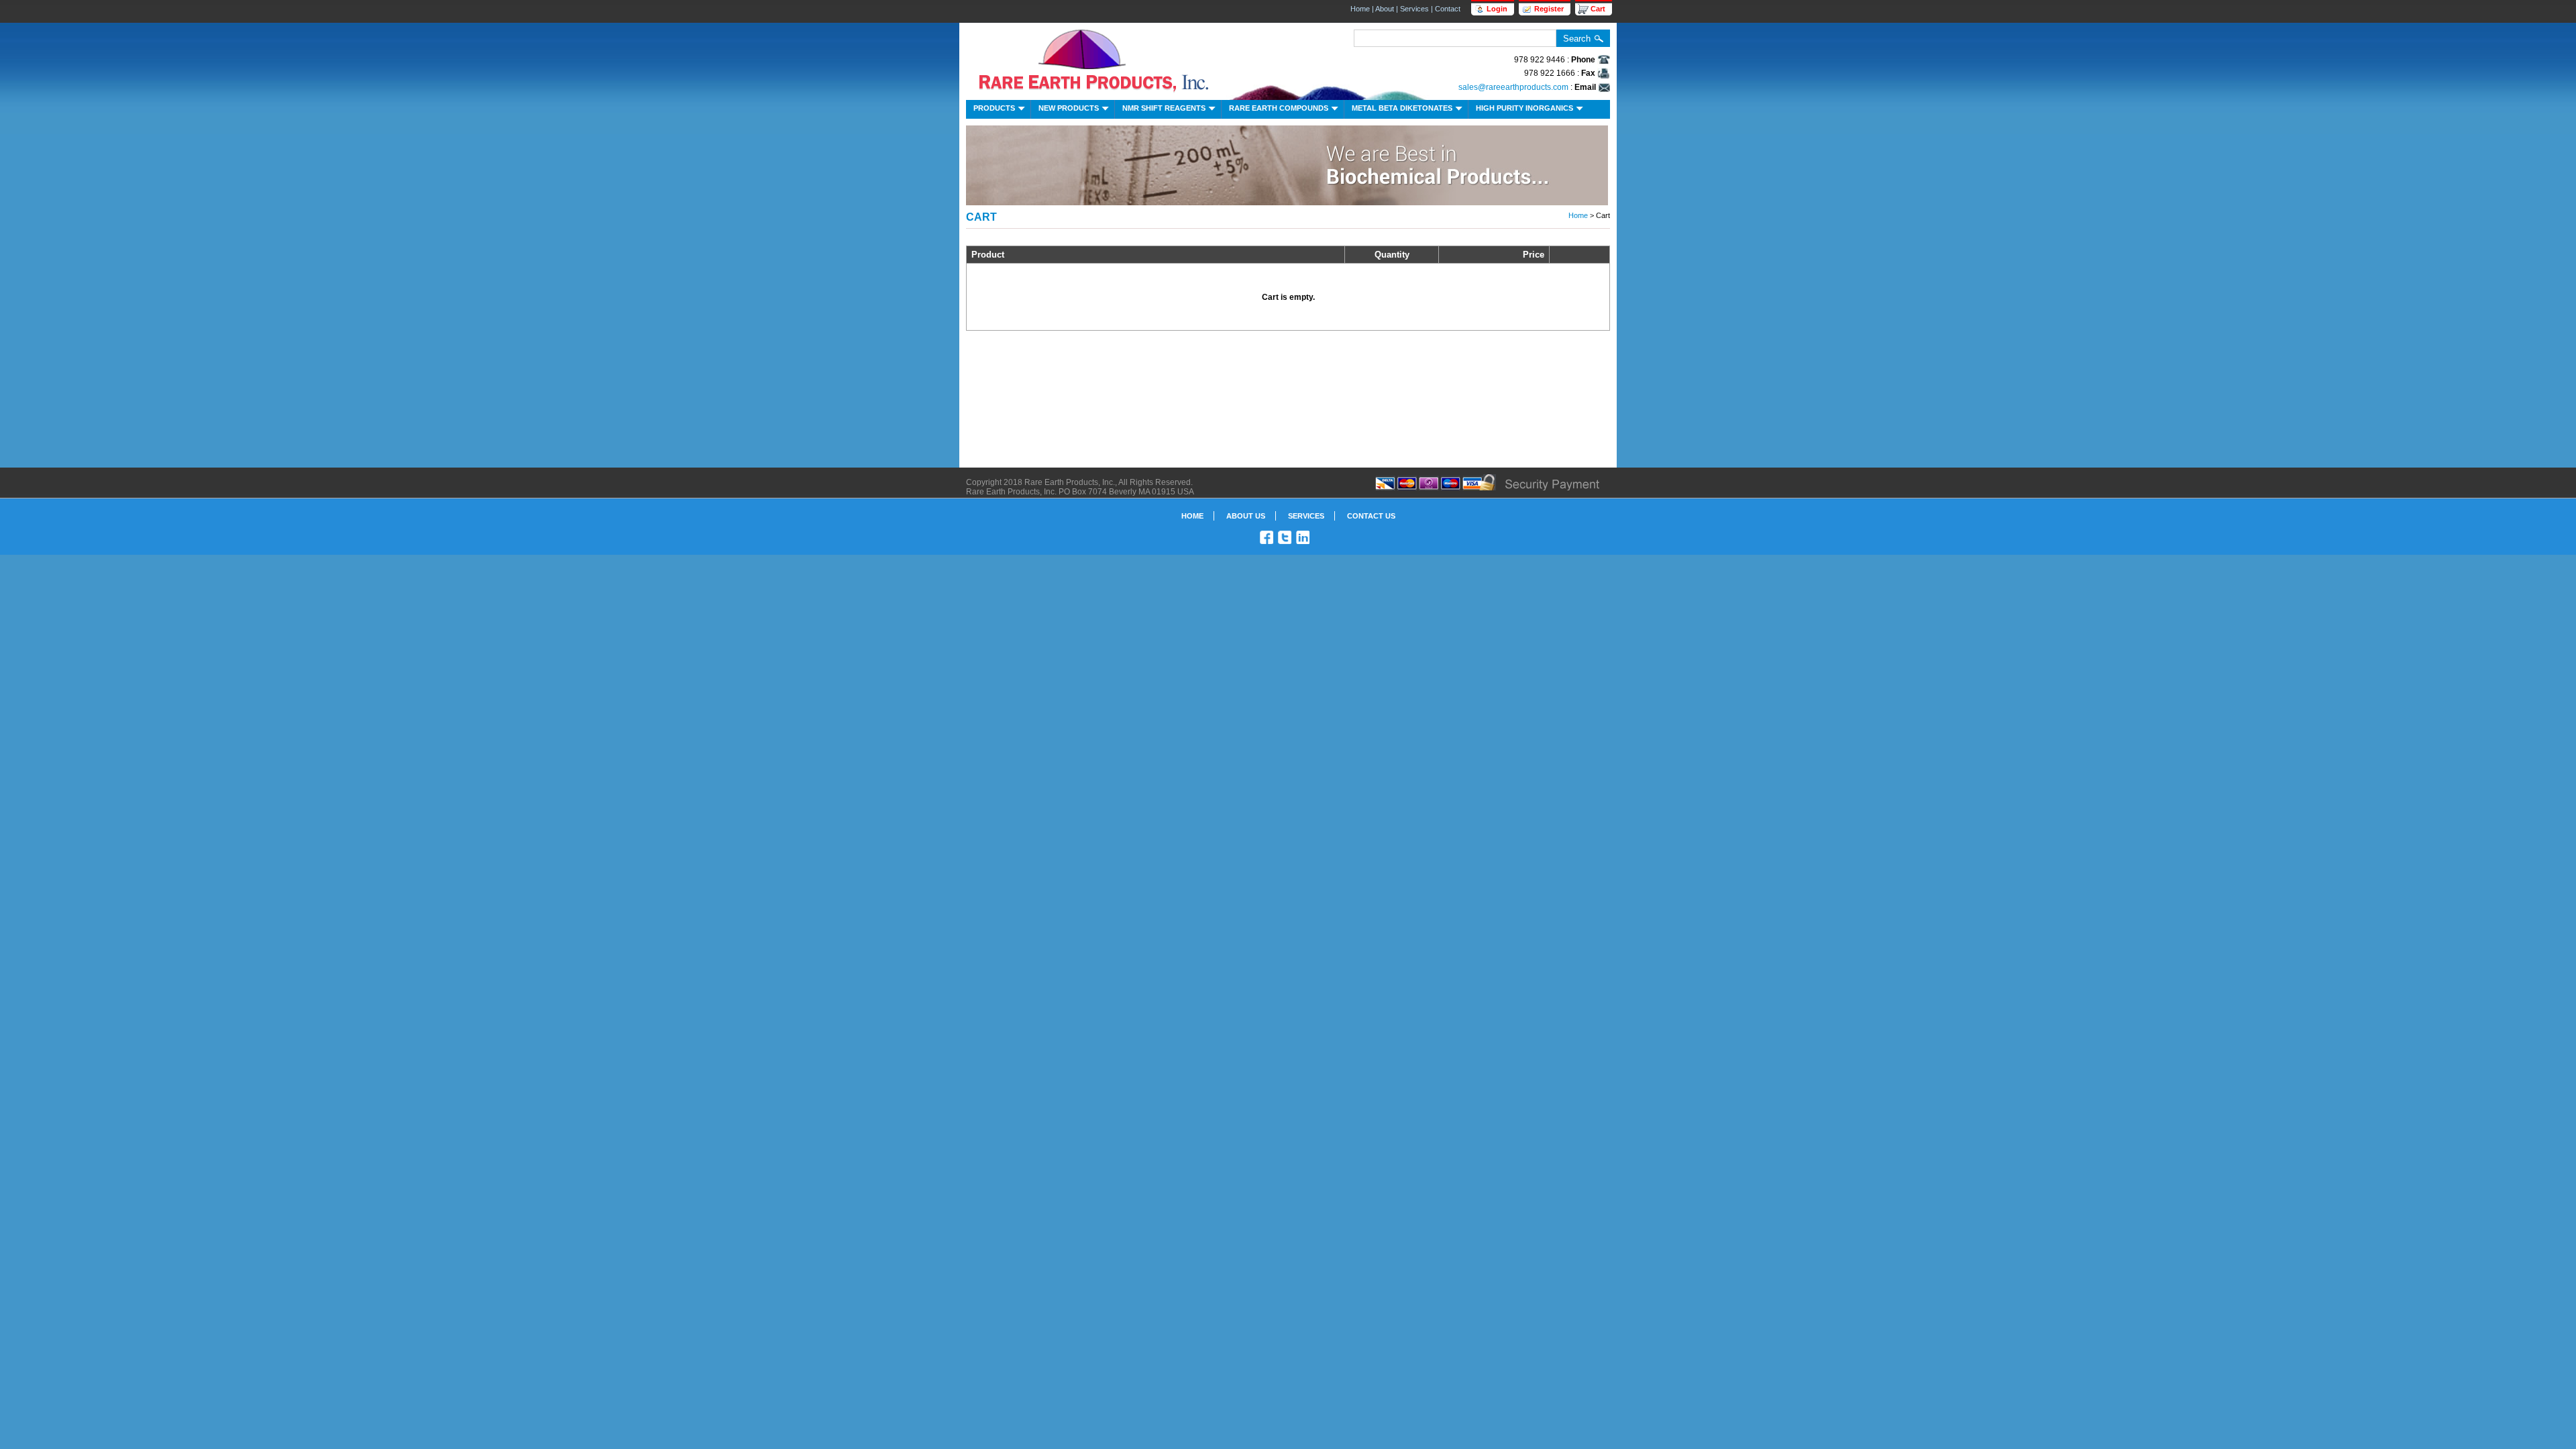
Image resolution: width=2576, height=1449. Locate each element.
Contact (1448, 9)
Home (1360, 9)
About (1385, 9)
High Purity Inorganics (1524, 108)
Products (994, 108)
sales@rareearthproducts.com (1513, 87)
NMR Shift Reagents (1164, 108)
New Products (1069, 108)
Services (1414, 9)
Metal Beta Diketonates (1402, 108)
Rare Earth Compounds (1279, 108)
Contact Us (1371, 516)
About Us (1246, 516)
